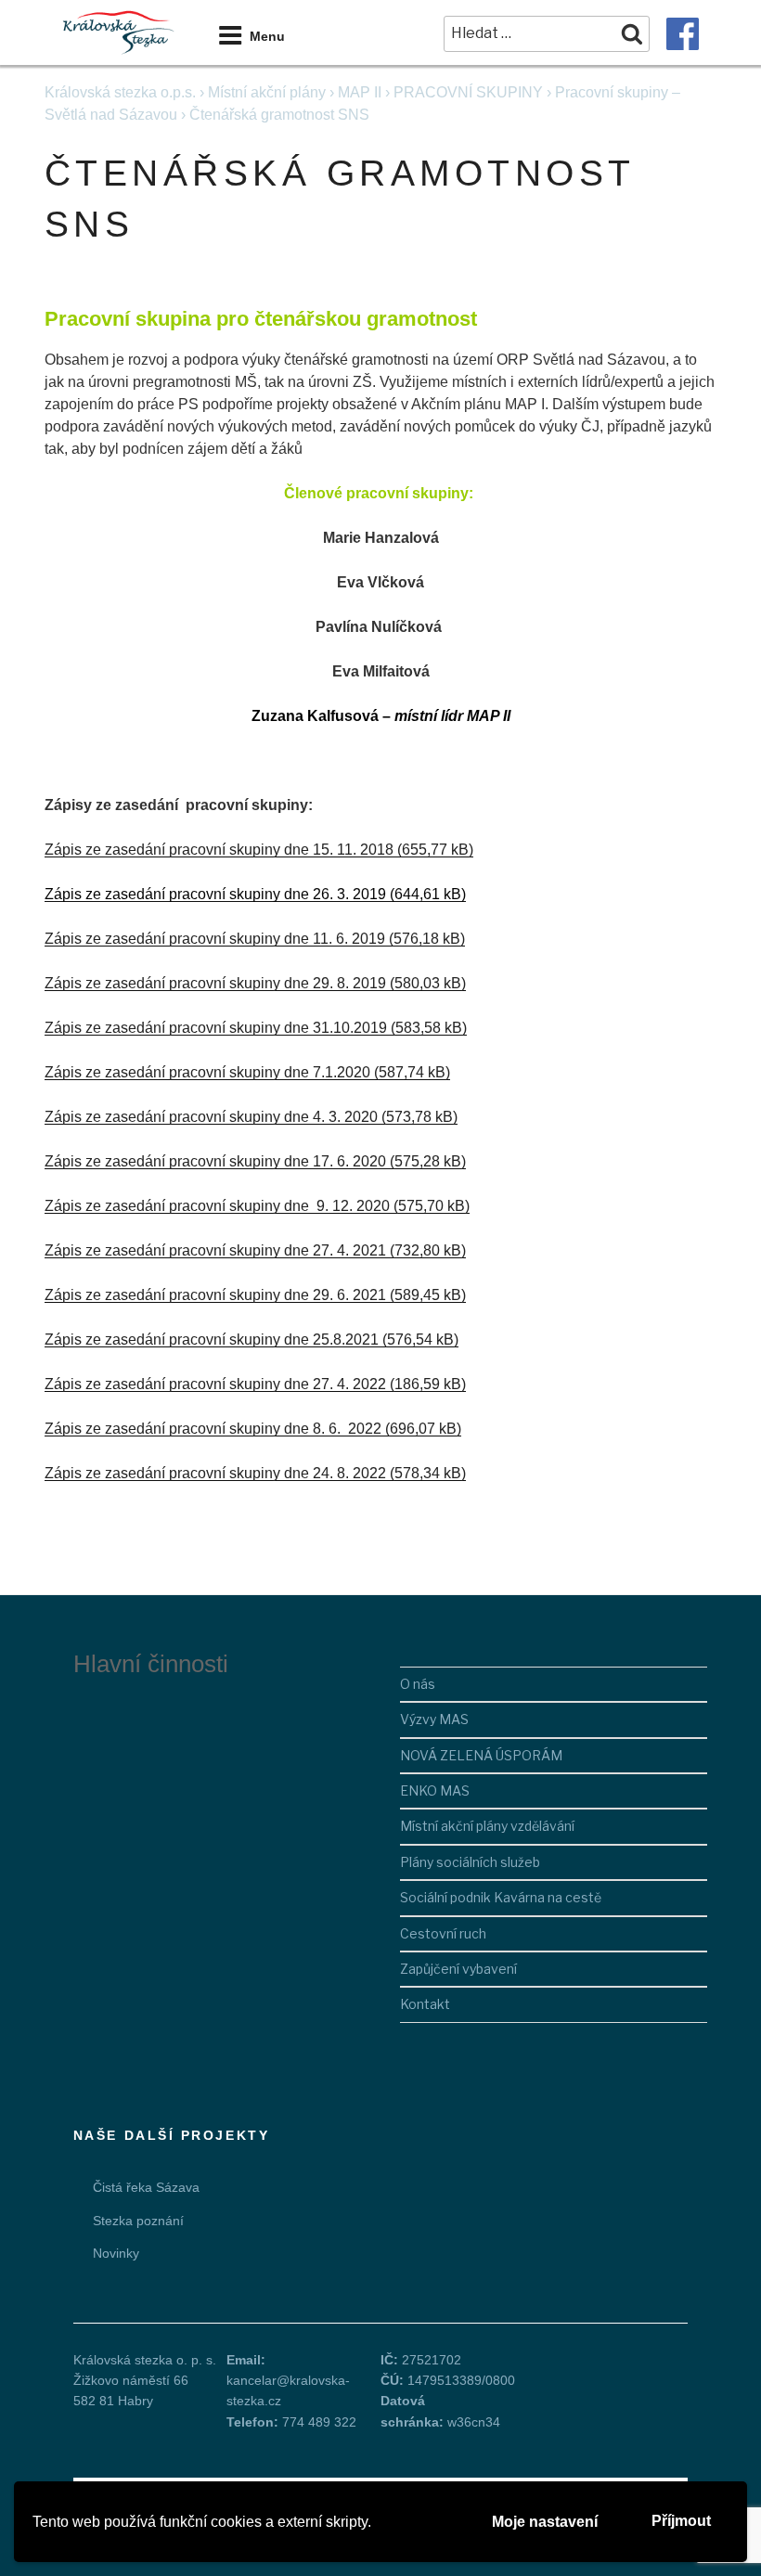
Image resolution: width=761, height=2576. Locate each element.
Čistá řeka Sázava (146, 2187)
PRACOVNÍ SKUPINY (468, 92)
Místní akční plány (267, 92)
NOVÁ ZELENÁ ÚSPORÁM (481, 1755)
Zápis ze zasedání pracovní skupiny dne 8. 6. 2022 (213, 1429)
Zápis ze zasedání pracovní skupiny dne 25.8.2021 (212, 1340)
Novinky (116, 2253)
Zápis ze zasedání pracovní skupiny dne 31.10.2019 (216, 1028)
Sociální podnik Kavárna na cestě (501, 1897)
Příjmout (681, 2521)
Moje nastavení (545, 2522)
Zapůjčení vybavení (458, 1969)
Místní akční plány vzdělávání (487, 1826)
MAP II (360, 92)
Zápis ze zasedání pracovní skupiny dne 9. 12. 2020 (217, 1206)
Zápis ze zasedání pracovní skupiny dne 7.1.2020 (207, 1072)
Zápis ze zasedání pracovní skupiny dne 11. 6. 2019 (215, 939)
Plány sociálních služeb (470, 1862)
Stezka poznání (138, 2221)
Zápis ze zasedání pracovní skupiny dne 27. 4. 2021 (215, 1250)
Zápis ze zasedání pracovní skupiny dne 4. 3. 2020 (211, 1117)
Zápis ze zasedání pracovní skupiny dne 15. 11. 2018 (219, 850)
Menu (267, 36)
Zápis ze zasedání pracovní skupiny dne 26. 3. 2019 (215, 894)
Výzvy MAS (434, 1719)
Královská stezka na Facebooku (683, 34)
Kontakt (425, 2004)
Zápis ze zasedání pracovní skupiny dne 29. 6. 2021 (215, 1295)
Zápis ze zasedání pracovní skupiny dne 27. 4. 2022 (215, 1384)
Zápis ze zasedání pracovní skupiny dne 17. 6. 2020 (215, 1161)
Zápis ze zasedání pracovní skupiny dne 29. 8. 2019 (215, 983)
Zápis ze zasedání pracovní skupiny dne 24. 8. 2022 (215, 1473)
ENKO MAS (435, 1790)
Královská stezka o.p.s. (120, 92)
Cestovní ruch (443, 1933)
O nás (418, 1684)
